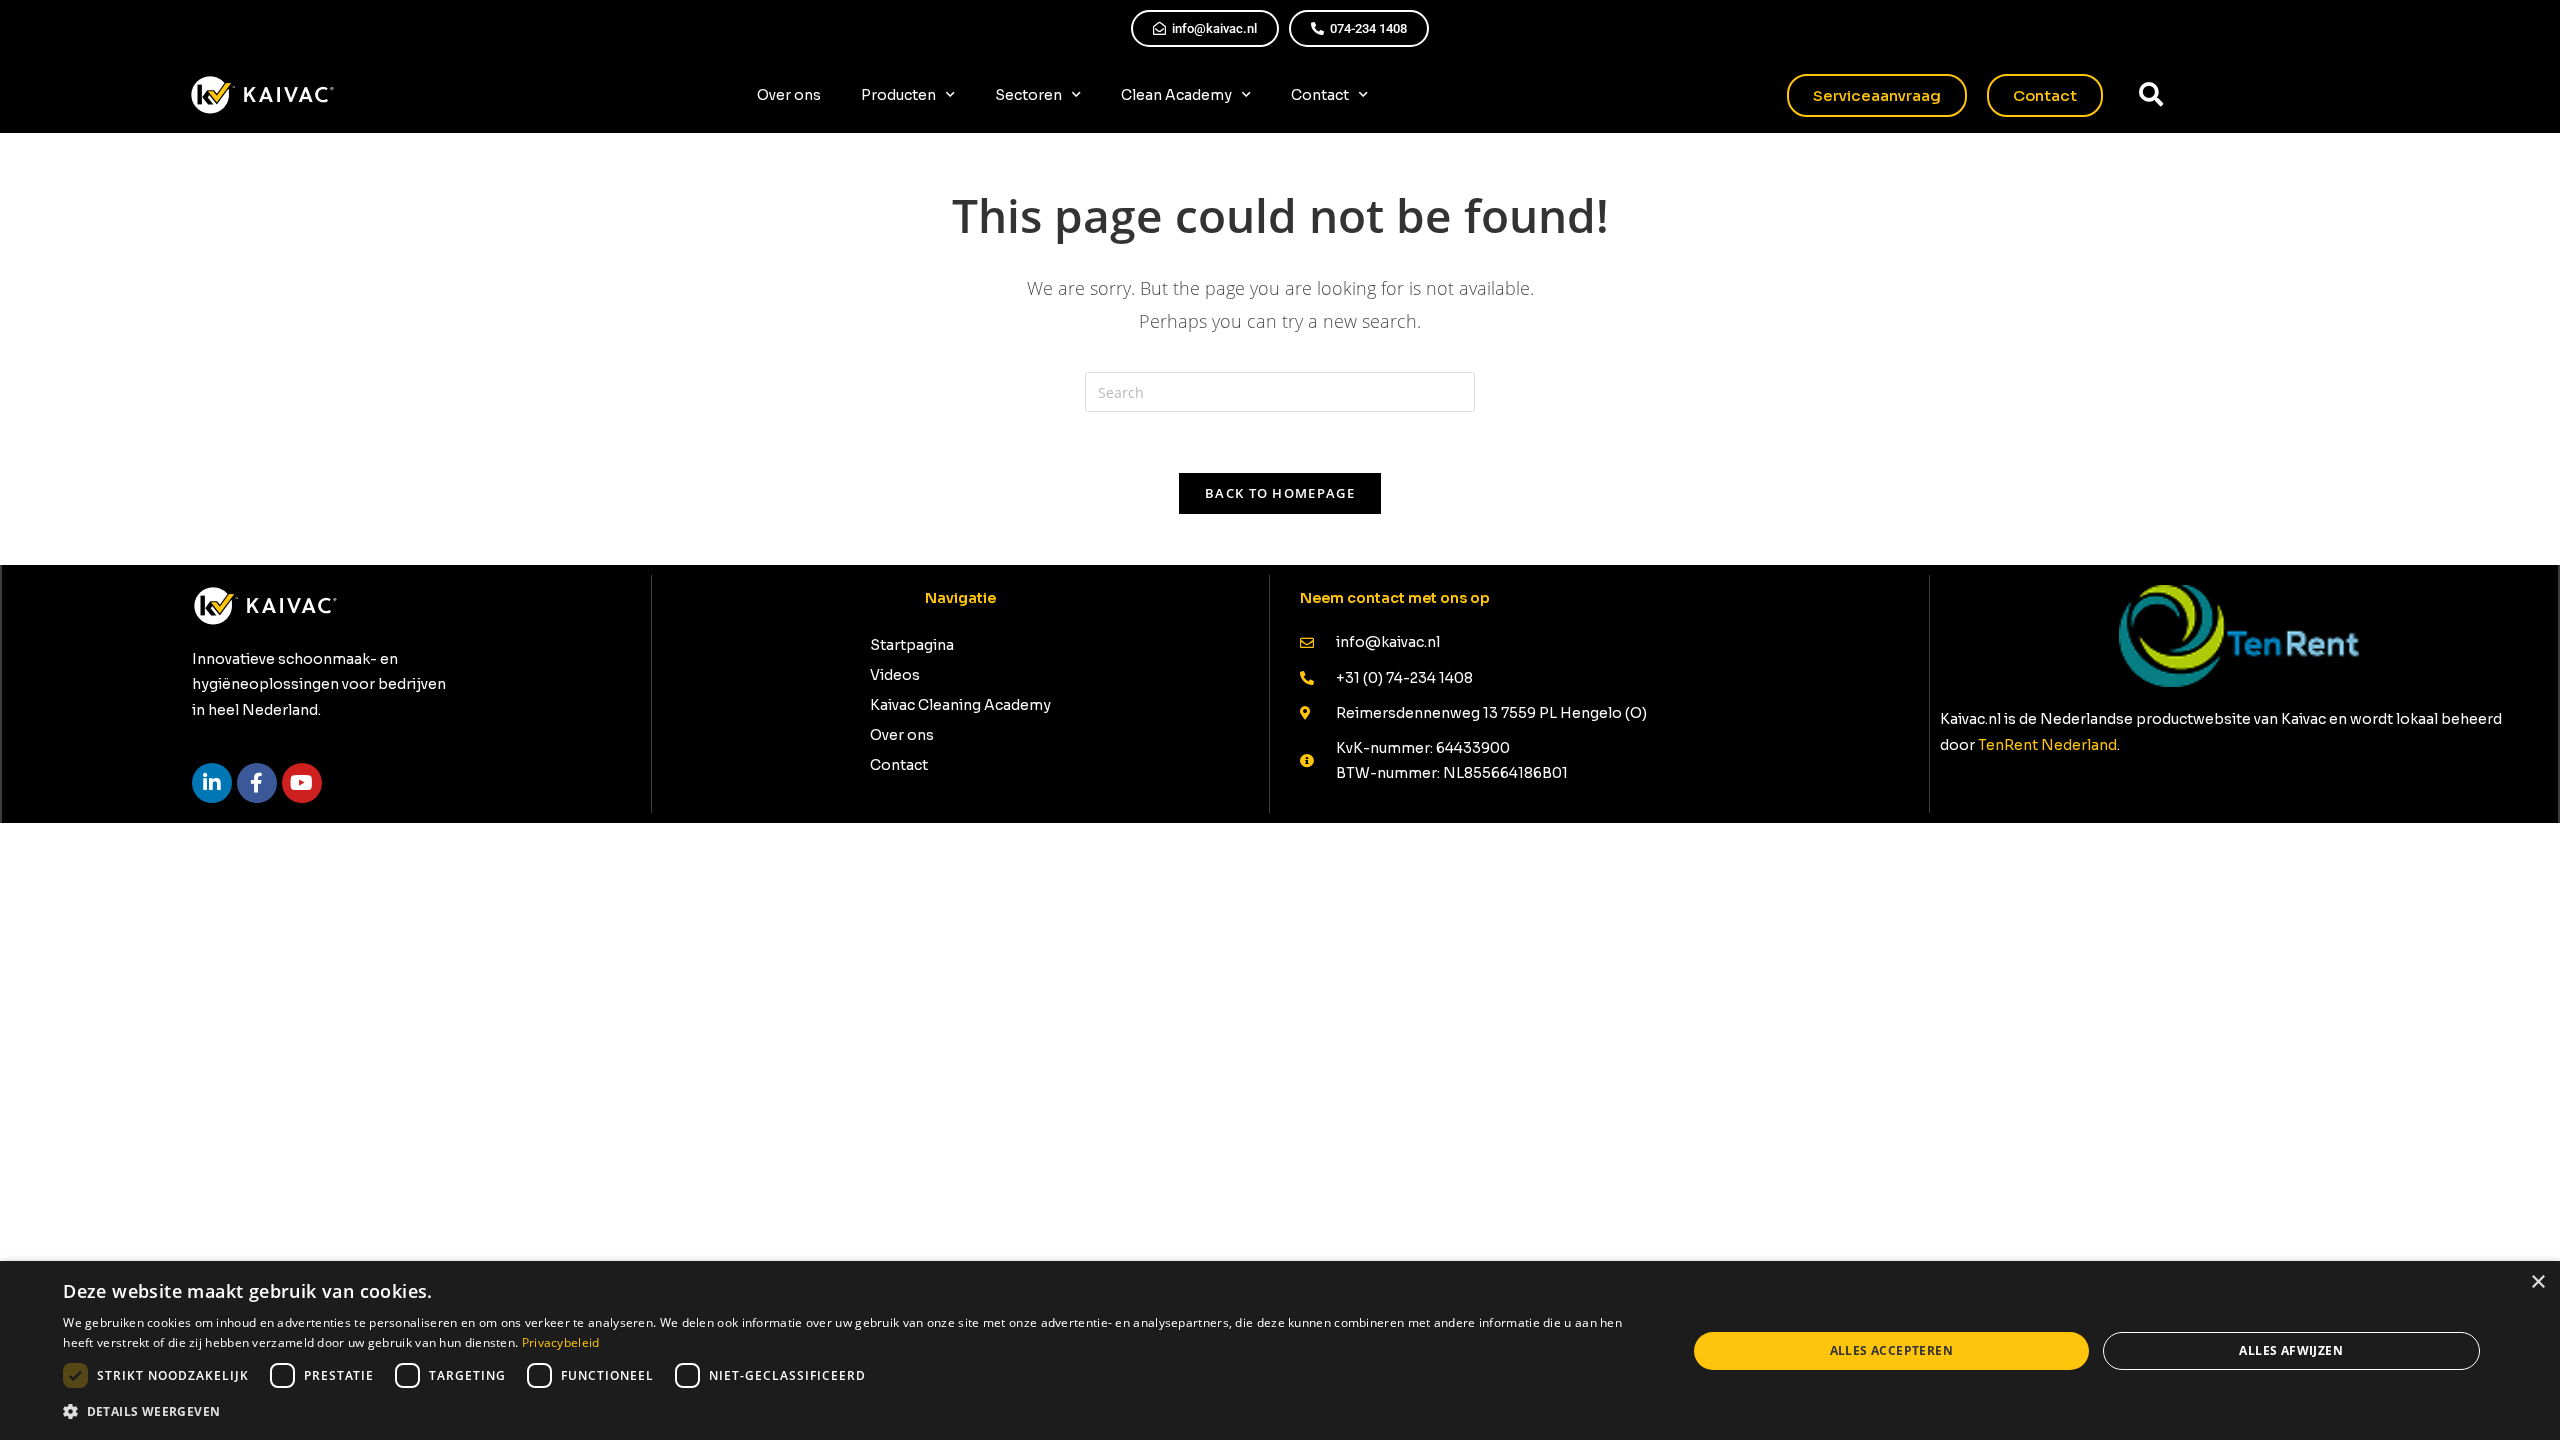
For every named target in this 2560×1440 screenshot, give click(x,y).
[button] (850, 1412)
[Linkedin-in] (212, 783)
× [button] (2537, 1282)
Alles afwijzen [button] (2291, 1350)
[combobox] (2247, 95)
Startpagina (912, 645)
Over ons (789, 95)
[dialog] (1280, 1350)
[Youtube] (302, 783)
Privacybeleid (561, 1342)
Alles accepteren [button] (1891, 1350)
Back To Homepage (1280, 493)
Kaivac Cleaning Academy (960, 705)
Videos (895, 675)
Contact (1320, 95)
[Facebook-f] (257, 783)
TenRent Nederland (2047, 745)
